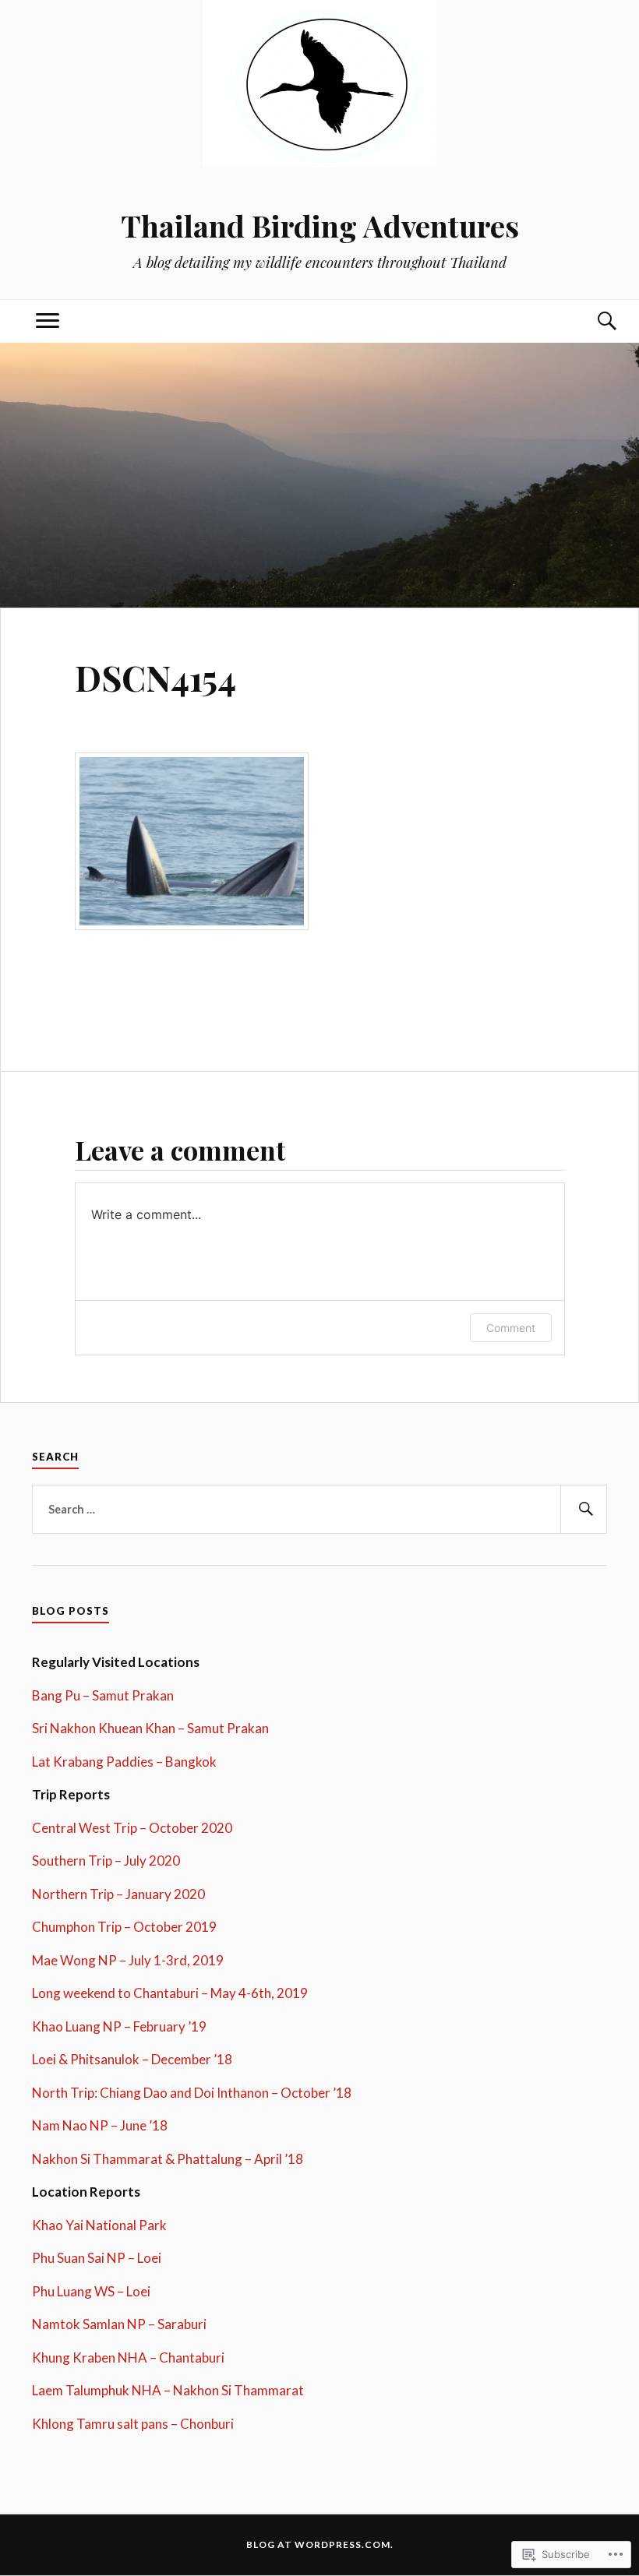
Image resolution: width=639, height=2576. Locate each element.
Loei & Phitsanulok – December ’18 (132, 2059)
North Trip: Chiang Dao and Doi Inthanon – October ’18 (192, 2093)
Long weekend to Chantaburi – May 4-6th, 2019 (170, 1993)
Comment (511, 1328)
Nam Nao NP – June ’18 (100, 2125)
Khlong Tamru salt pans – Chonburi (133, 2424)
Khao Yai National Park (99, 2225)
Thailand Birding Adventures (320, 226)
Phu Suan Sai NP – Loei (97, 2258)
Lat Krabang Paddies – (97, 1762)
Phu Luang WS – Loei (91, 2291)
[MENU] (48, 321)
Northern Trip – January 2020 (118, 1894)
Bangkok (190, 1762)
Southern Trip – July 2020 (106, 1861)
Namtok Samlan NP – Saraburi (119, 2324)
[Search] (591, 321)
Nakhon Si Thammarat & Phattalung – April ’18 (168, 2159)
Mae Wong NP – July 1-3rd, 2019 (128, 1960)
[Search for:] (319, 1510)
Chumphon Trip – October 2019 (124, 1927)
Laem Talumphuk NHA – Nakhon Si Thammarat (168, 2390)
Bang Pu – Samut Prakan (103, 1695)
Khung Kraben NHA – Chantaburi (128, 2358)
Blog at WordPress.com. (320, 2544)
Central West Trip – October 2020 (132, 1828)
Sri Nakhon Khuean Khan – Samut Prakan (150, 1728)
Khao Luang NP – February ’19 (119, 2026)
